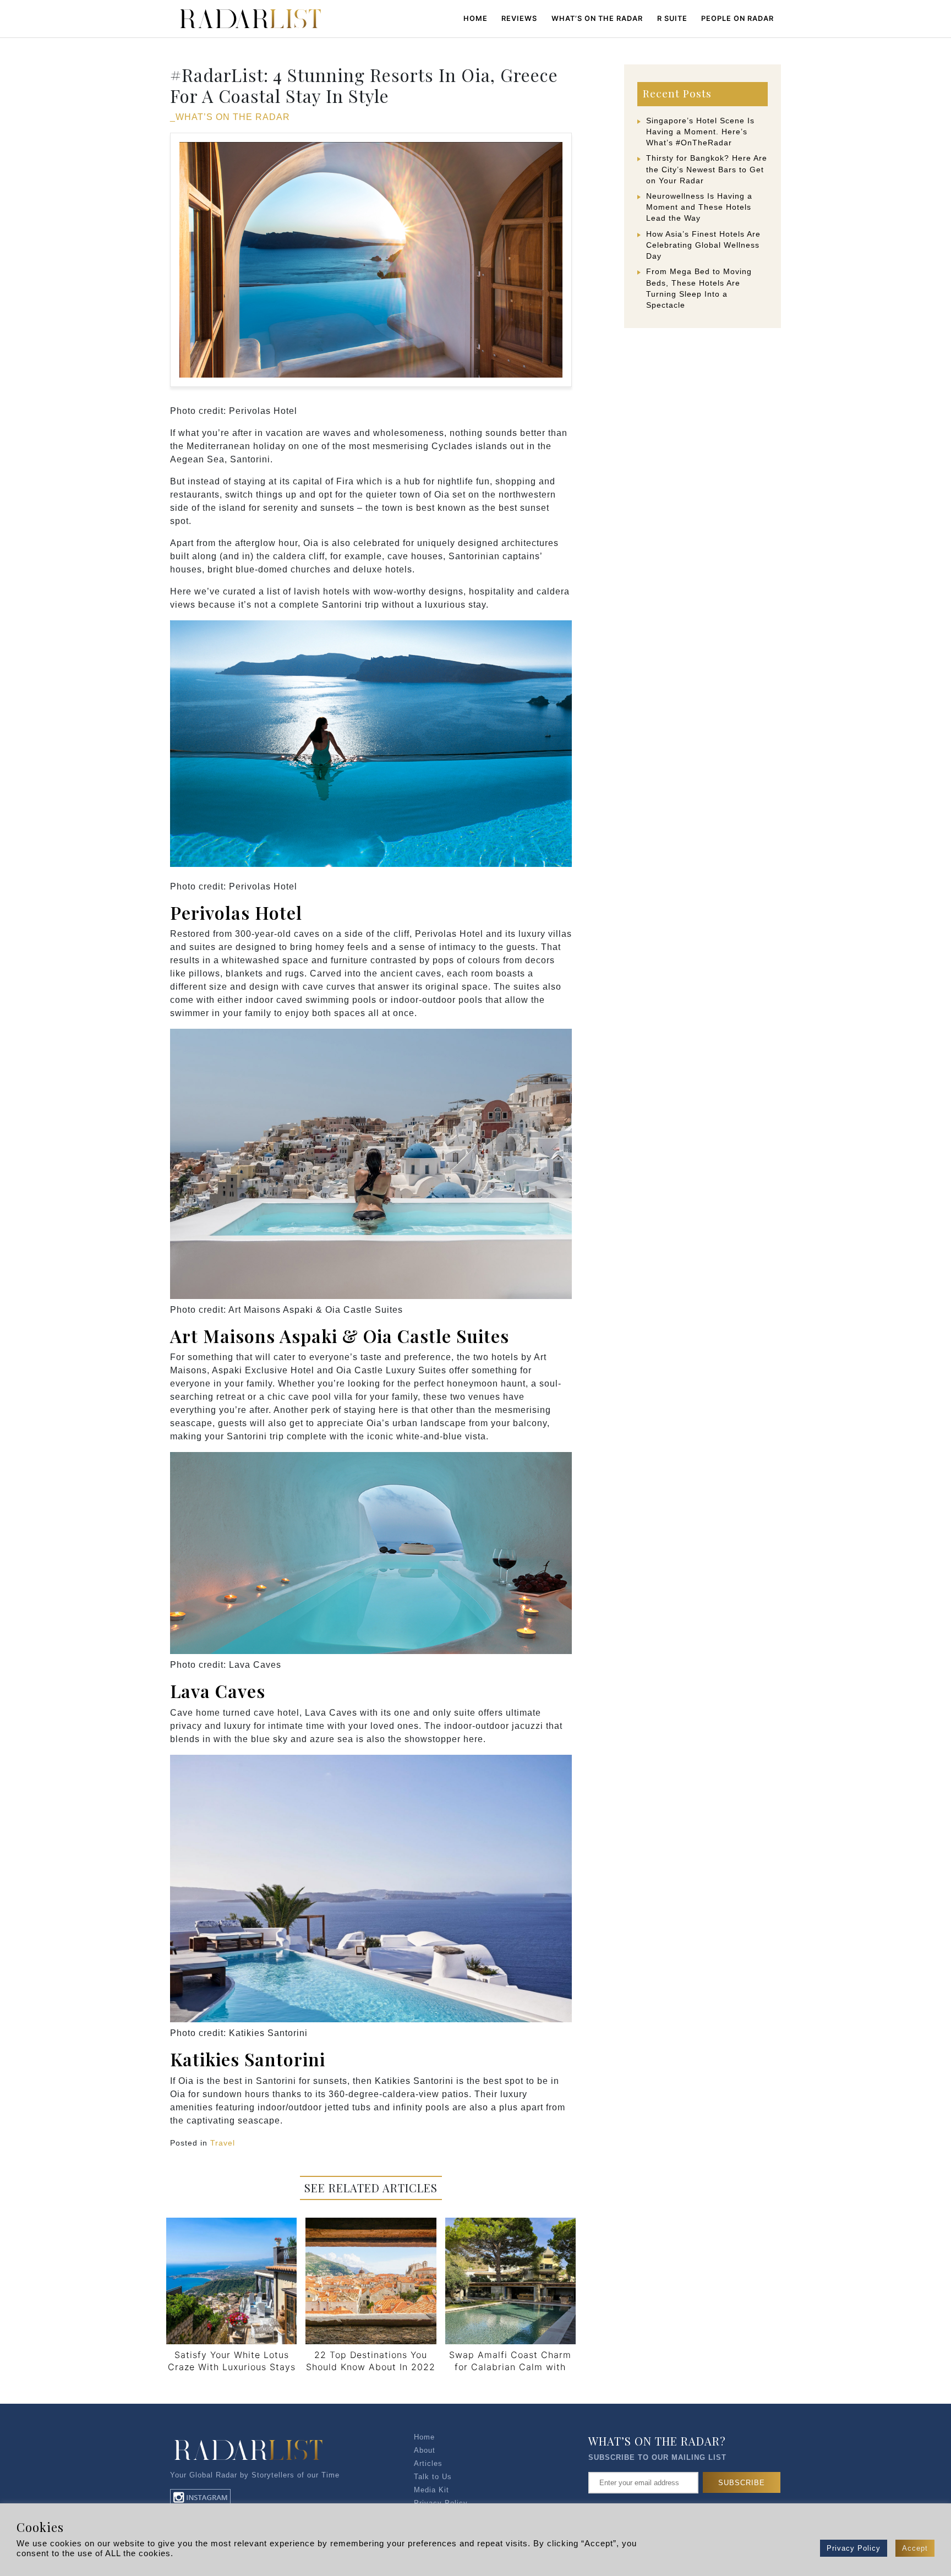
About (425, 2450)
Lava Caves (218, 1691)
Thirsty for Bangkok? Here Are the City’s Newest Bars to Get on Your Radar (707, 169)
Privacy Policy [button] (854, 2548)
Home (475, 18)
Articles (428, 2463)
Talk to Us (433, 2477)
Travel (223, 2143)
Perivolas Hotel (236, 912)
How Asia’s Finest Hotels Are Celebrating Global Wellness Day (703, 245)
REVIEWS (519, 18)
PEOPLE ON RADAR (737, 18)
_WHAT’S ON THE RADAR (230, 117)
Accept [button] (915, 2548)
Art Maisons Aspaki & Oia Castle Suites (340, 1336)
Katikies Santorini (248, 2059)
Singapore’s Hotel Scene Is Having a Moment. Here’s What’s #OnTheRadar (700, 132)
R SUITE (672, 18)
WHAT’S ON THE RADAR (597, 18)
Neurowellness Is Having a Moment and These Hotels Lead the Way (699, 207)
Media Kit (431, 2490)
